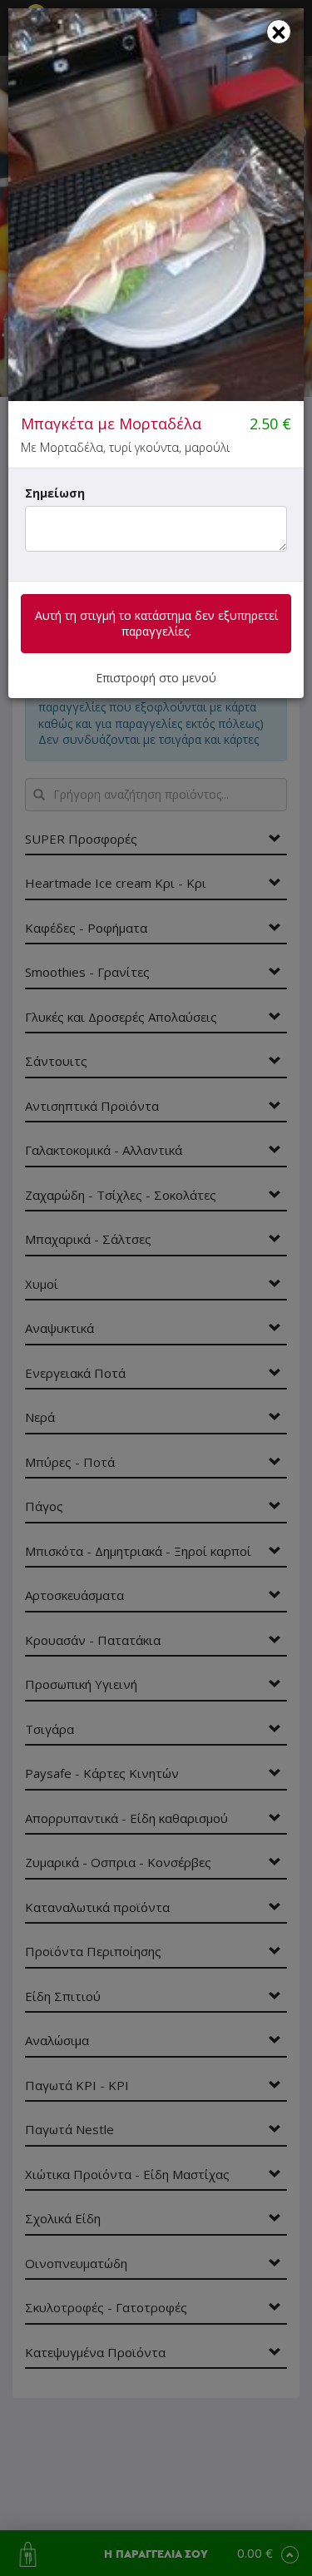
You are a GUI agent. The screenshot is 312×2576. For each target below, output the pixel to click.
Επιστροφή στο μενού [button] (156, 678)
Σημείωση (55, 493)
